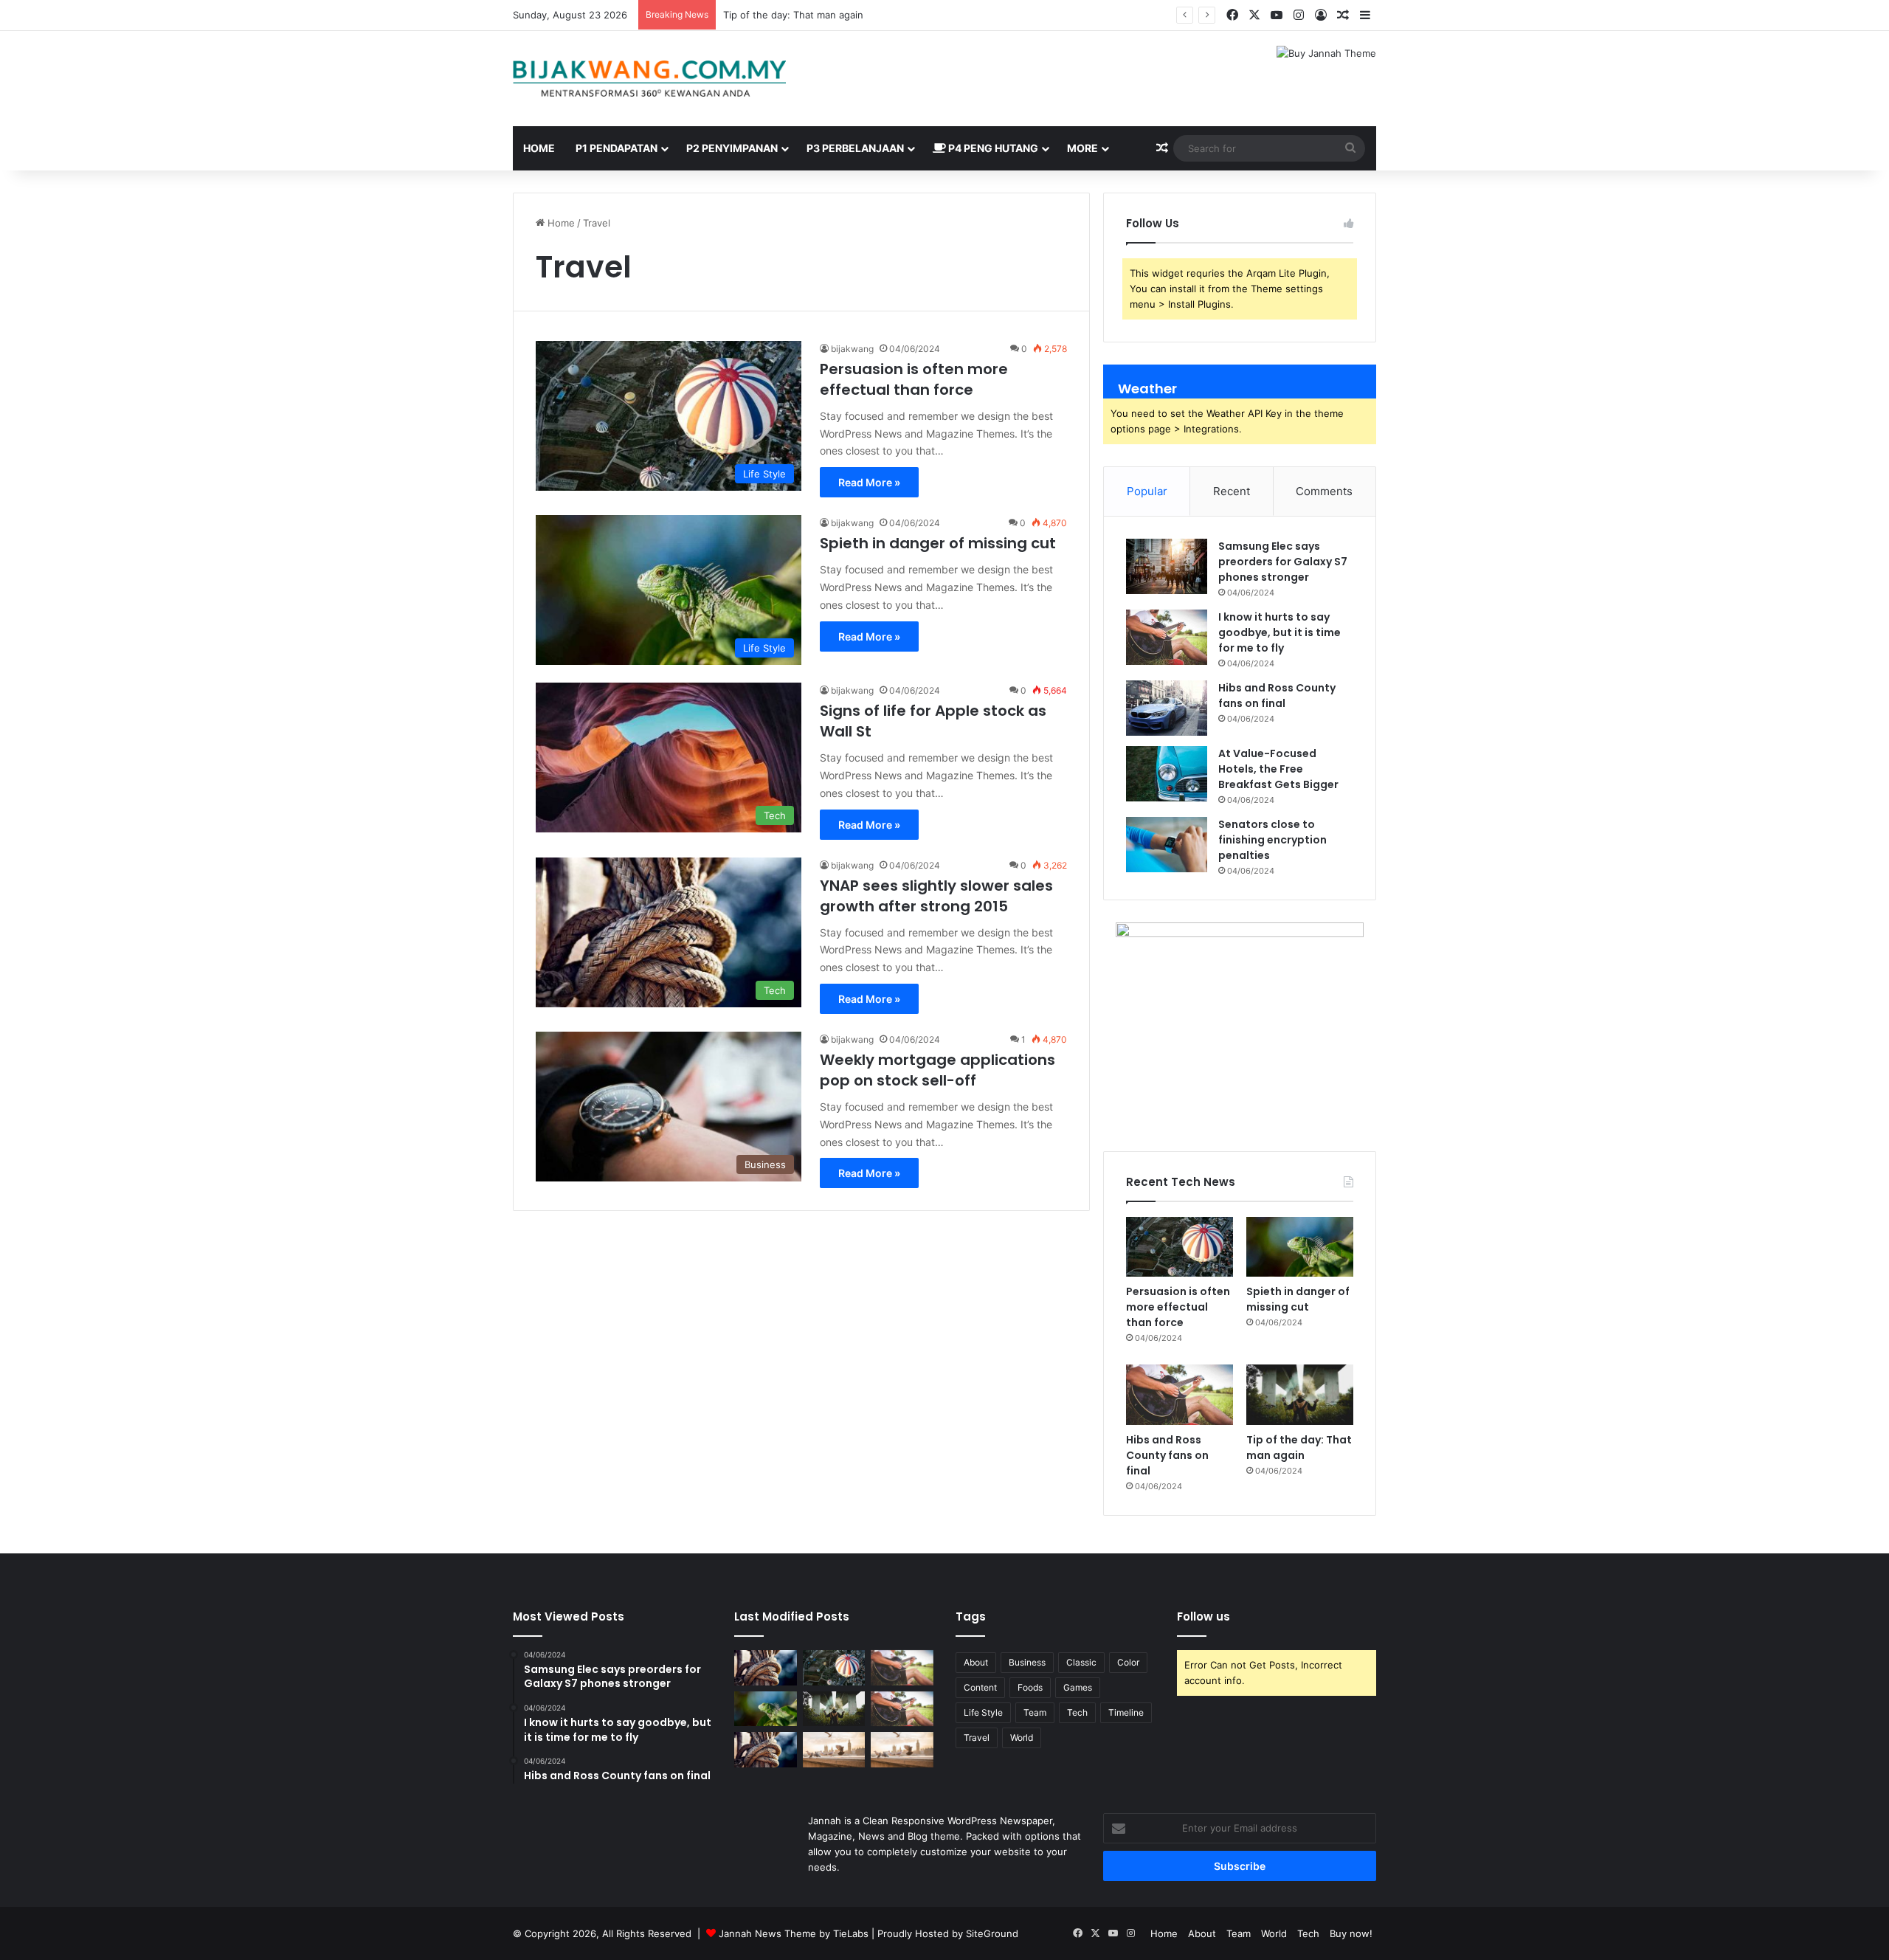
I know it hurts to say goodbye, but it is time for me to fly (1280, 632)
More (1082, 148)
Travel (977, 1738)
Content (980, 1687)
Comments (1324, 491)
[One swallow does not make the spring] (766, 1668)
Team (1035, 1712)
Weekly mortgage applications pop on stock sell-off (937, 1070)
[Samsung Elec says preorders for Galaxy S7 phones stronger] (1167, 566)
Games (1078, 1687)
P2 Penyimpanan (732, 148)
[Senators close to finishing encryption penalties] (1167, 845)
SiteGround (992, 1933)
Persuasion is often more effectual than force (914, 379)
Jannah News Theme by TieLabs (794, 1933)
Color (1128, 1662)
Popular (1147, 491)
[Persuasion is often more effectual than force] (1180, 1247)
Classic (1081, 1662)
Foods (1030, 1687)
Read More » (869, 482)
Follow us (1203, 1616)
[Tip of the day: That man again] (1300, 1395)
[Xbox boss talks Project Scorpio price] (766, 1750)
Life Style (983, 1712)
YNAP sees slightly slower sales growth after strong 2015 (936, 896)
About (976, 1662)
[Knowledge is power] (902, 1750)
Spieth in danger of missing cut (938, 543)
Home (539, 148)
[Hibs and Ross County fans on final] (1167, 708)
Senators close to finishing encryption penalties (1272, 840)
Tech (1077, 1712)
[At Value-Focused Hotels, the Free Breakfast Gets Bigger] (1167, 774)
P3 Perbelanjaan (855, 148)
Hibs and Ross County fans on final (804, 15)
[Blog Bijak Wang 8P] (649, 79)
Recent (1232, 491)
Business (1027, 1662)
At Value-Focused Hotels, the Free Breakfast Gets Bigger (1278, 769)
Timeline (1126, 1712)
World (1022, 1738)
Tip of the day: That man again (1299, 1447)
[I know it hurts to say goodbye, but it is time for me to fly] (1167, 637)
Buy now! (1351, 1933)
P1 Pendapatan (617, 148)
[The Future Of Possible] (834, 1750)
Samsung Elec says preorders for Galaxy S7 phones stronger (1283, 562)
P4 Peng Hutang (992, 148)
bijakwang (852, 349)
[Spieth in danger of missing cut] (1300, 1247)
